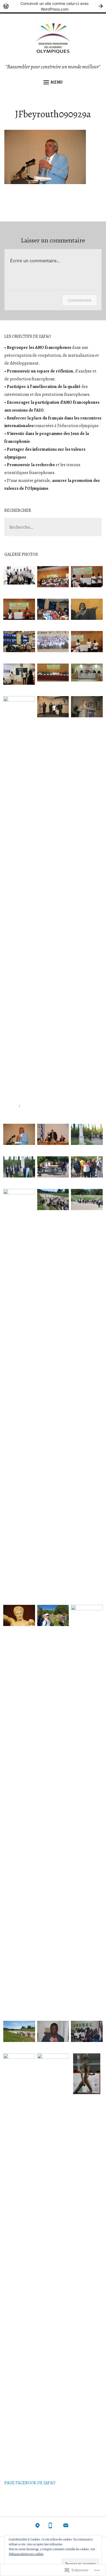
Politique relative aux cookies (26, 2554)
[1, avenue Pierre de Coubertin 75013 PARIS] (38, 2527)
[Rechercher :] (53, 527)
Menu (57, 82)
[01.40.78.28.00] (50, 2527)
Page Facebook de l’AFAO (30, 2483)
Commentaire (79, 300)
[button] (19, 577)
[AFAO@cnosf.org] (66, 2527)
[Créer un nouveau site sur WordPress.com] (53, 6)
